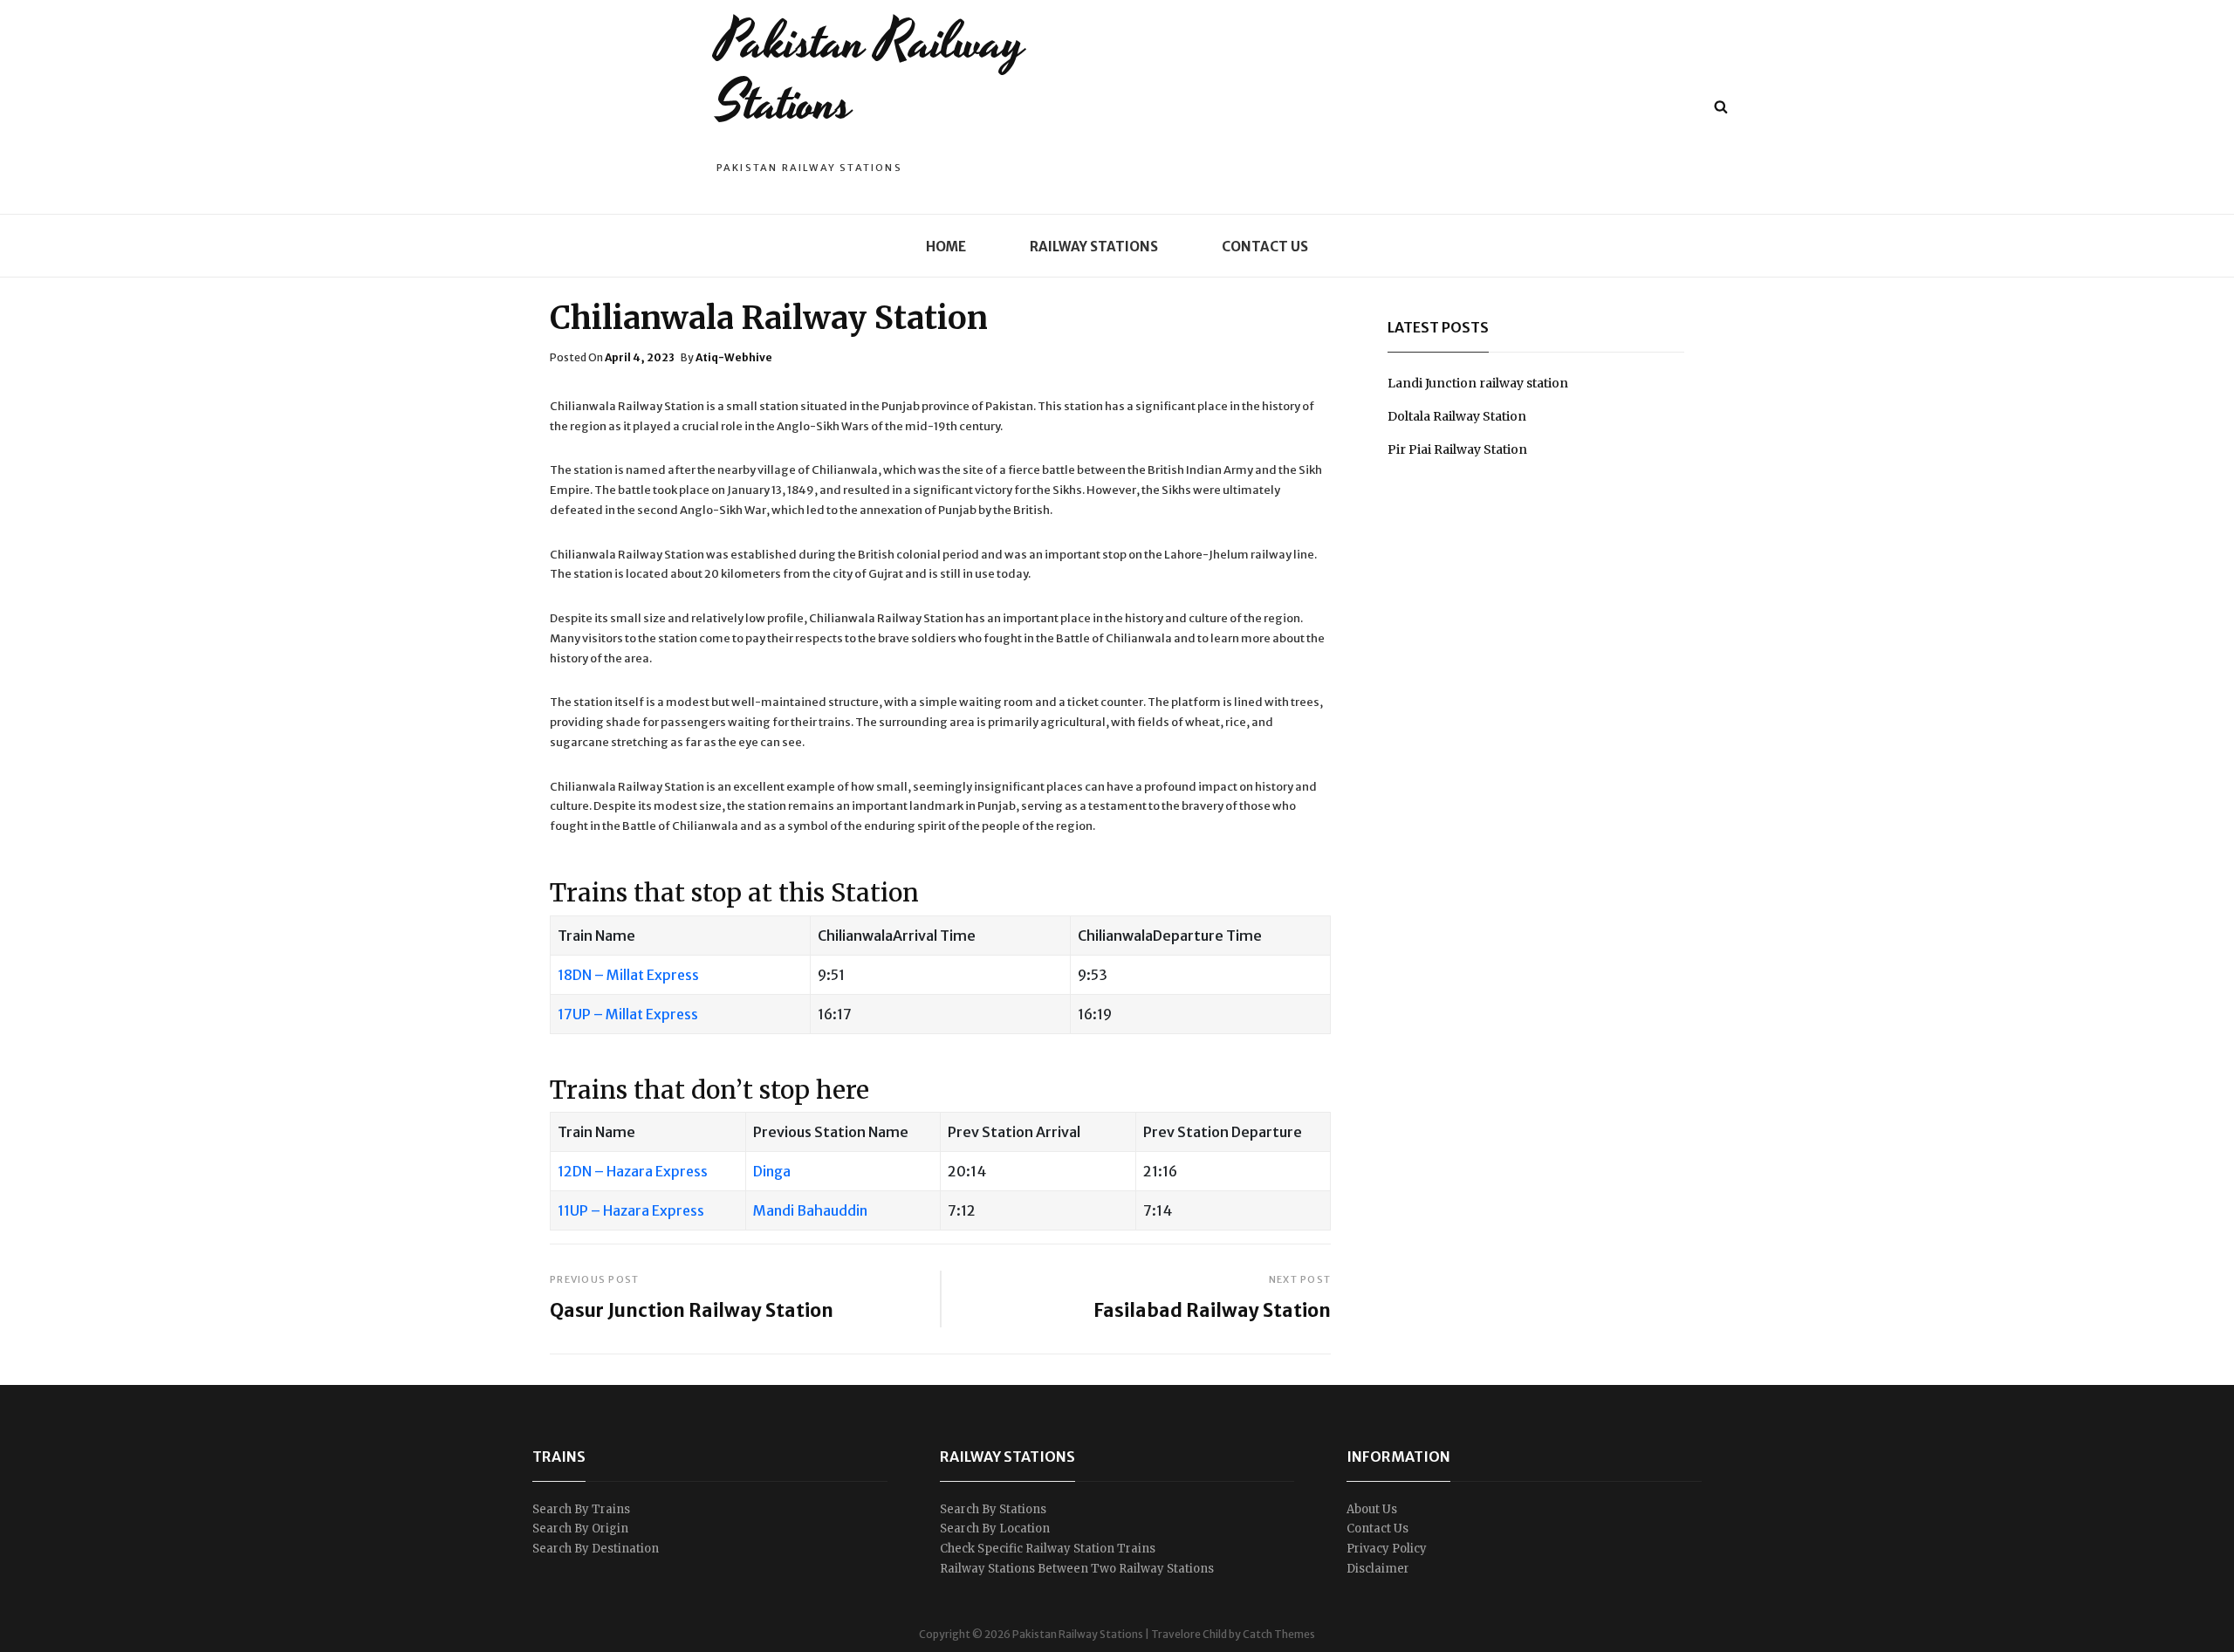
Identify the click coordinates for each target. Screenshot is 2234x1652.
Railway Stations (1094, 247)
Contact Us (1265, 247)
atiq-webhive (734, 357)
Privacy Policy (1387, 1549)
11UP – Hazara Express (631, 1210)
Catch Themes (1279, 1634)
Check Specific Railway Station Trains (1048, 1549)
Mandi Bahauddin (810, 1210)
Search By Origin (580, 1529)
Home (946, 247)
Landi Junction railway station (1478, 383)
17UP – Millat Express (628, 1014)
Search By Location (995, 1529)
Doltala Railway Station (1457, 416)
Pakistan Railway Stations (870, 73)
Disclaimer (1378, 1569)
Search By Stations (993, 1509)
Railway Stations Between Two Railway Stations (1077, 1569)
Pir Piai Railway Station (1457, 449)
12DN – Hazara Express (633, 1171)
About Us (1372, 1509)
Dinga (772, 1171)
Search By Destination (596, 1549)
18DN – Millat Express (628, 975)
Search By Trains (581, 1509)
